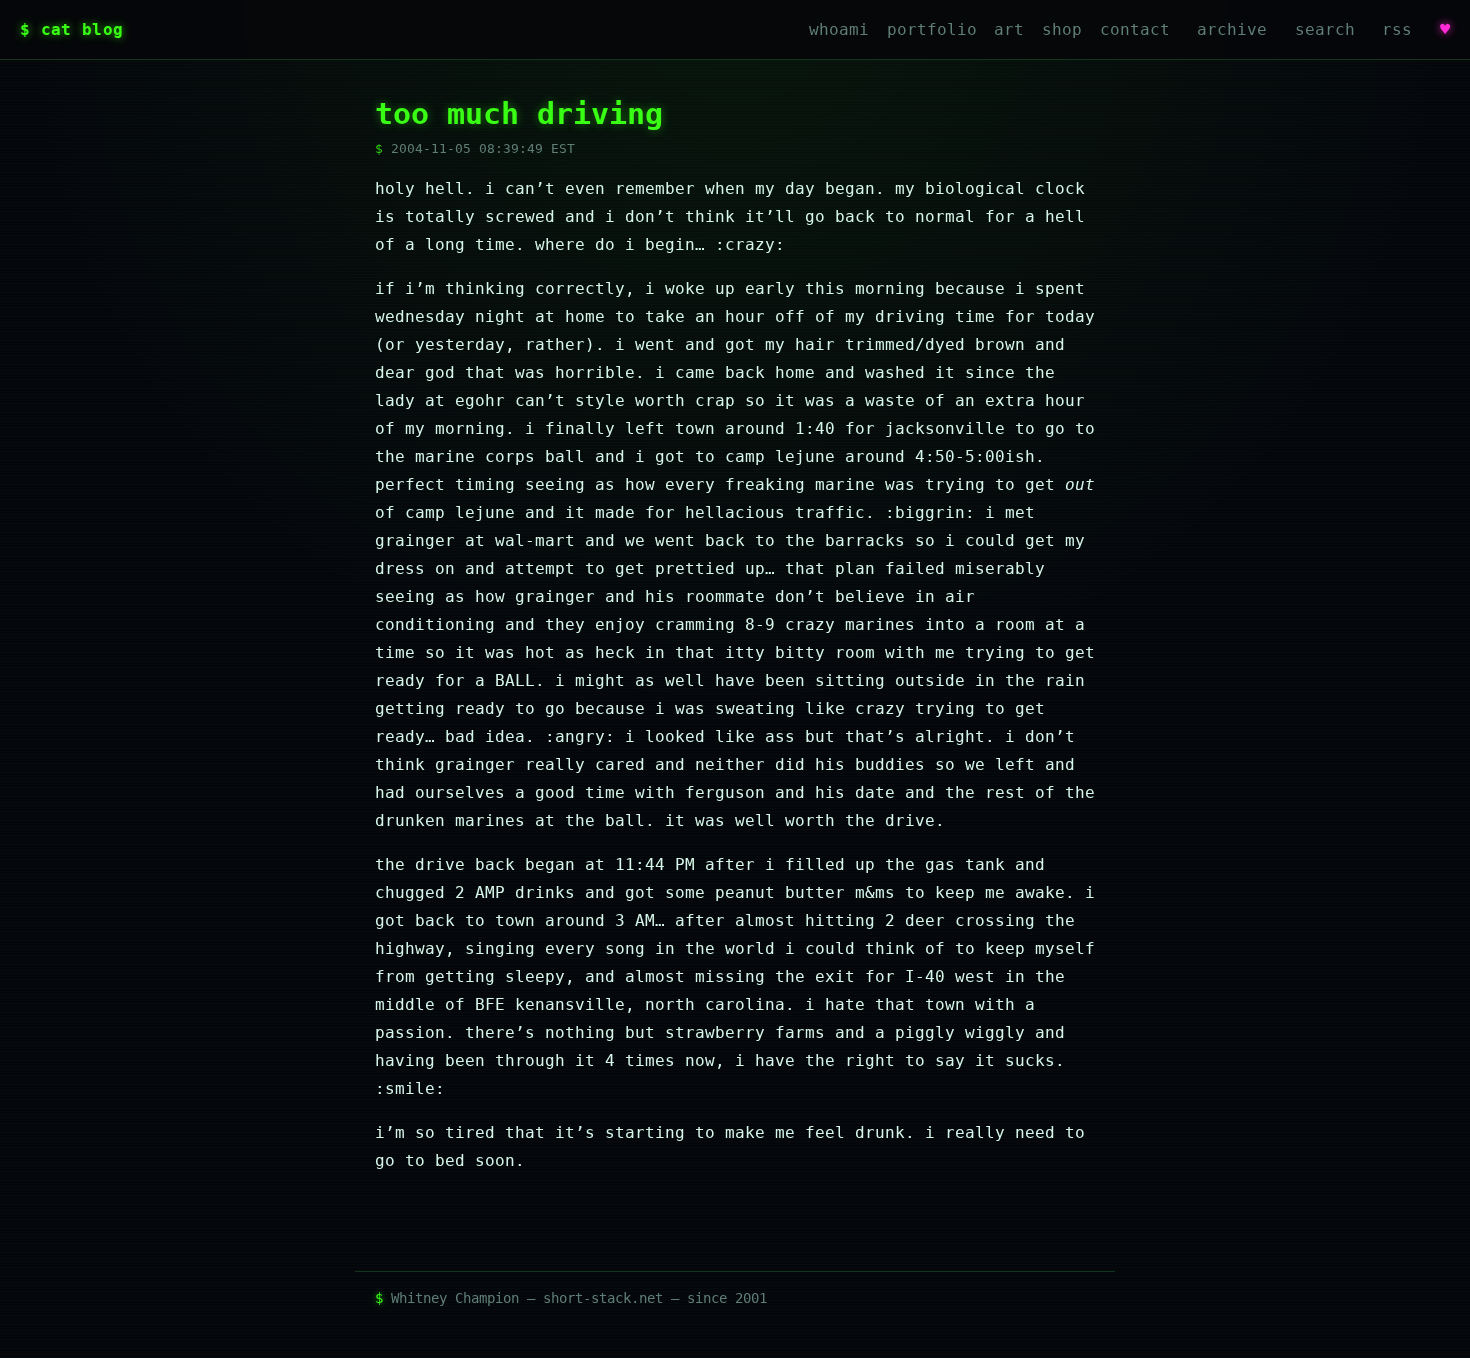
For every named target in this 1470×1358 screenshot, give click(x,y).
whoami (839, 29)
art (1009, 29)
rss (1397, 29)
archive (1232, 29)
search (1325, 29)
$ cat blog (71, 29)
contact (1135, 29)
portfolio (932, 29)
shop (1062, 29)
